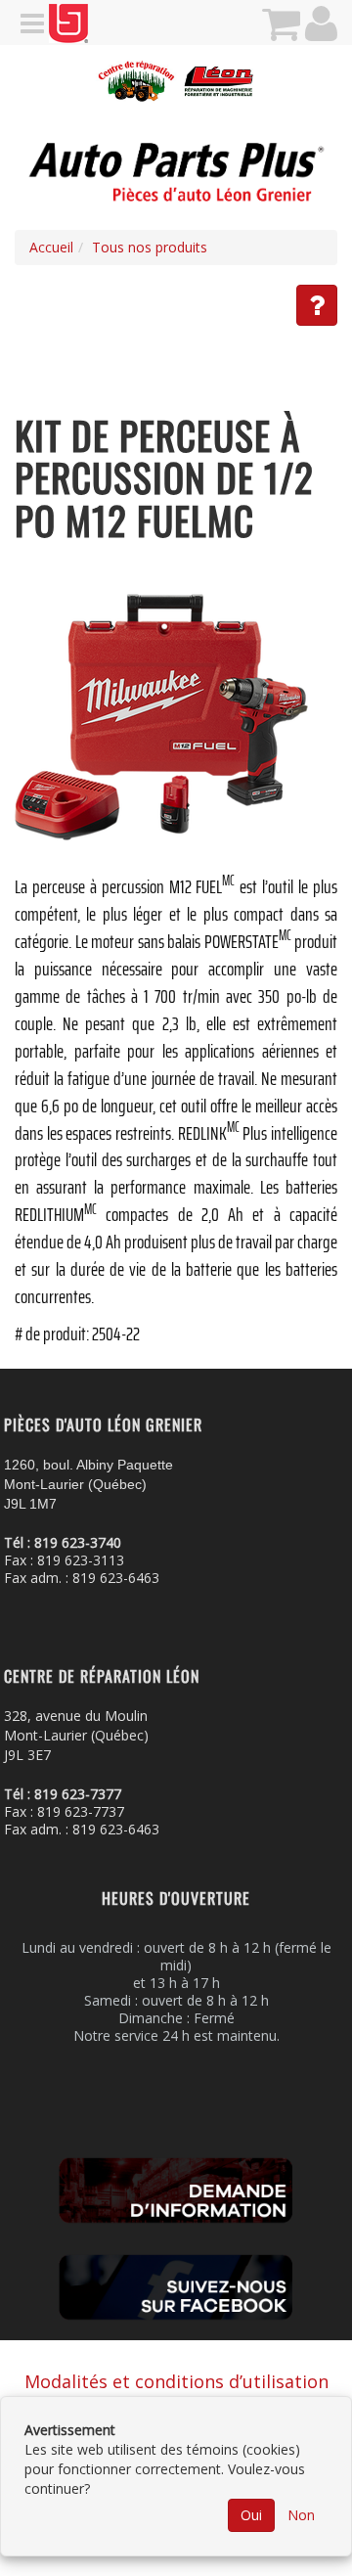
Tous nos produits (150, 247)
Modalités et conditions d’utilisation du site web (176, 2394)
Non (301, 2515)
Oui (251, 2515)
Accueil (51, 247)
